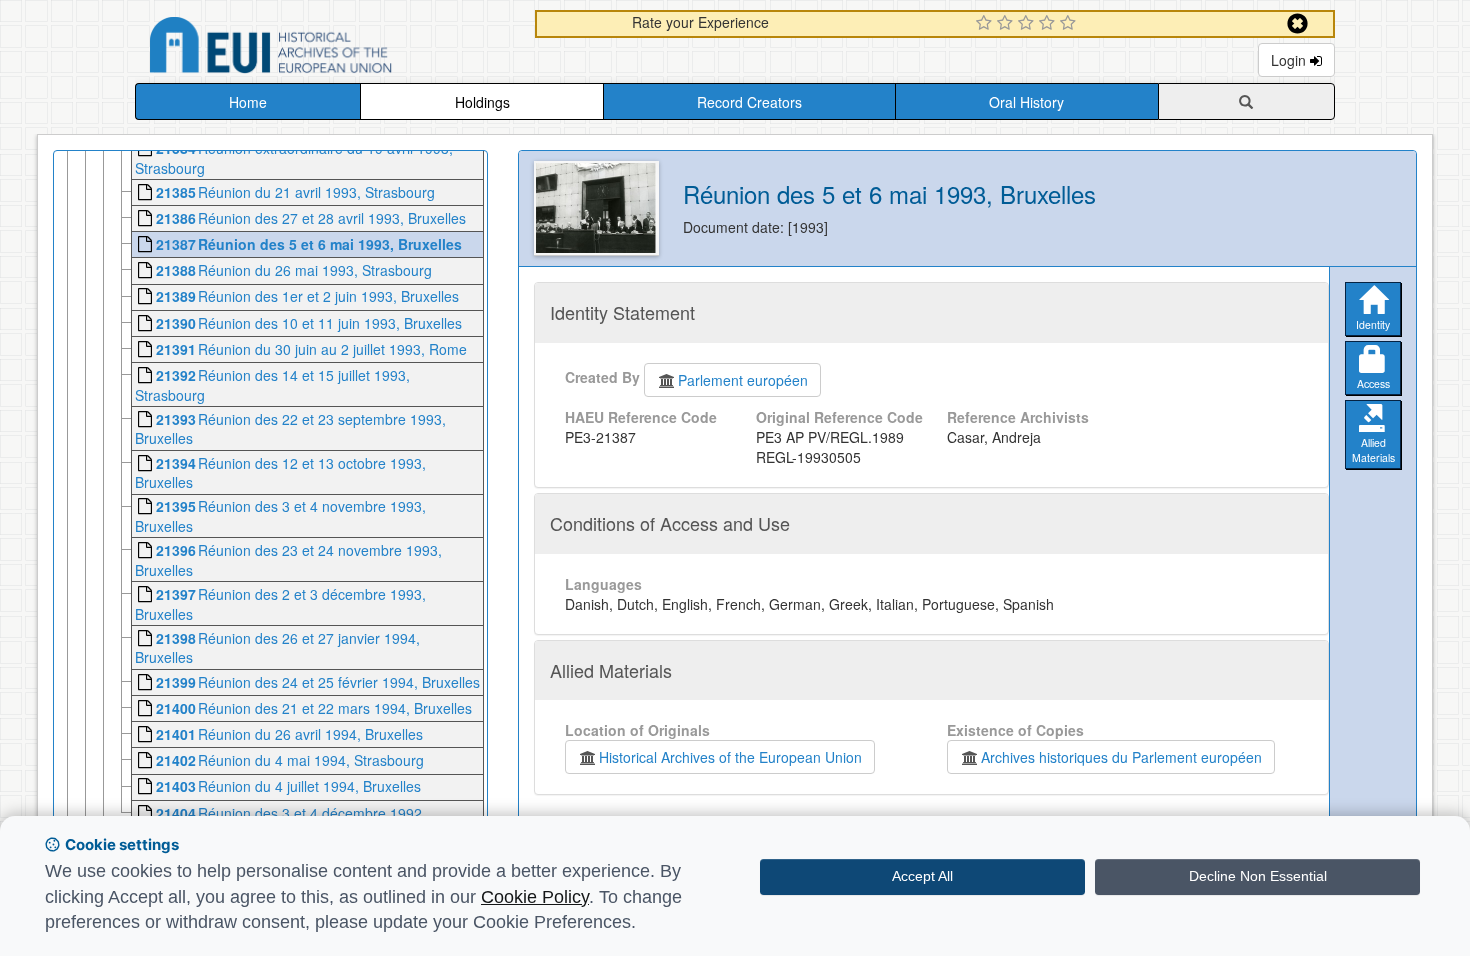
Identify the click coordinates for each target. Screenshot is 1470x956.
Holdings (482, 102)
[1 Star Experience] (986, 24)
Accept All (922, 876)
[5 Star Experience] (1070, 24)
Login (1290, 60)
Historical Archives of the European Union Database (327, 48)
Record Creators (749, 102)
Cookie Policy (535, 897)
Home (248, 102)
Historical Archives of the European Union (730, 757)
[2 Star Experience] (1007, 24)
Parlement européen (743, 380)
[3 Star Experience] (1028, 24)
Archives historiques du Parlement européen (1121, 757)
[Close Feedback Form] (1297, 23)
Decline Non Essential (1258, 876)
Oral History (1026, 102)
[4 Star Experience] (1049, 24)
